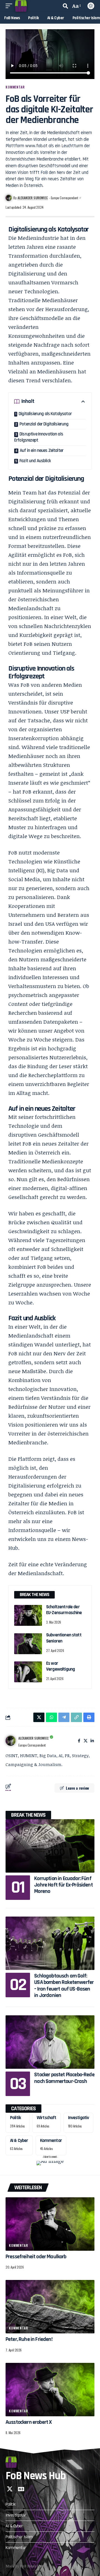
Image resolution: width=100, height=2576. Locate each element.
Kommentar (15, 87)
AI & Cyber (19, 2141)
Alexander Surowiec (33, 198)
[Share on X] (39, 1717)
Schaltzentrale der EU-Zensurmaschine (64, 1610)
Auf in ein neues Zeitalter (42, 450)
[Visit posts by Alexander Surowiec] (11, 1741)
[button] (10, 6)
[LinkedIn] (92, 1741)
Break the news (28, 1815)
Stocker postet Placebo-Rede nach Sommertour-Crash (64, 2078)
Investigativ (79, 2118)
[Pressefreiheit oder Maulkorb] (50, 2224)
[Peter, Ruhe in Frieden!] (50, 2307)
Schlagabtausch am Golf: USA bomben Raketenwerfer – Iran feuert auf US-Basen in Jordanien (64, 1986)
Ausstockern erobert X (29, 2422)
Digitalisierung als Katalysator (45, 414)
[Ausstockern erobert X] (50, 2390)
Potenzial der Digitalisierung (44, 424)
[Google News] (21, 2489)
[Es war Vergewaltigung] (28, 1672)
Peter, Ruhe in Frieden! (29, 2339)
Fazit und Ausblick (35, 461)
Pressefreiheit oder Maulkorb (36, 2257)
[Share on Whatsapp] (51, 1717)
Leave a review (77, 1788)
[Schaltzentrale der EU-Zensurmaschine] (28, 1615)
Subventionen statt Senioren (64, 1638)
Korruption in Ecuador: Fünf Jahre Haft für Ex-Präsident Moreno (63, 1885)
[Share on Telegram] (64, 1717)
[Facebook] (79, 1741)
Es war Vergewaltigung (60, 1666)
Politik (15, 2118)
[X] (86, 1741)
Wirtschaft (47, 2118)
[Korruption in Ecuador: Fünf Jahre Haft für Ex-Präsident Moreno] (50, 1846)
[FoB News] (21, 6)
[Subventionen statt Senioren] (28, 1644)
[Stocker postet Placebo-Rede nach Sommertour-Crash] (50, 2042)
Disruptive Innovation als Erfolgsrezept (39, 437)
